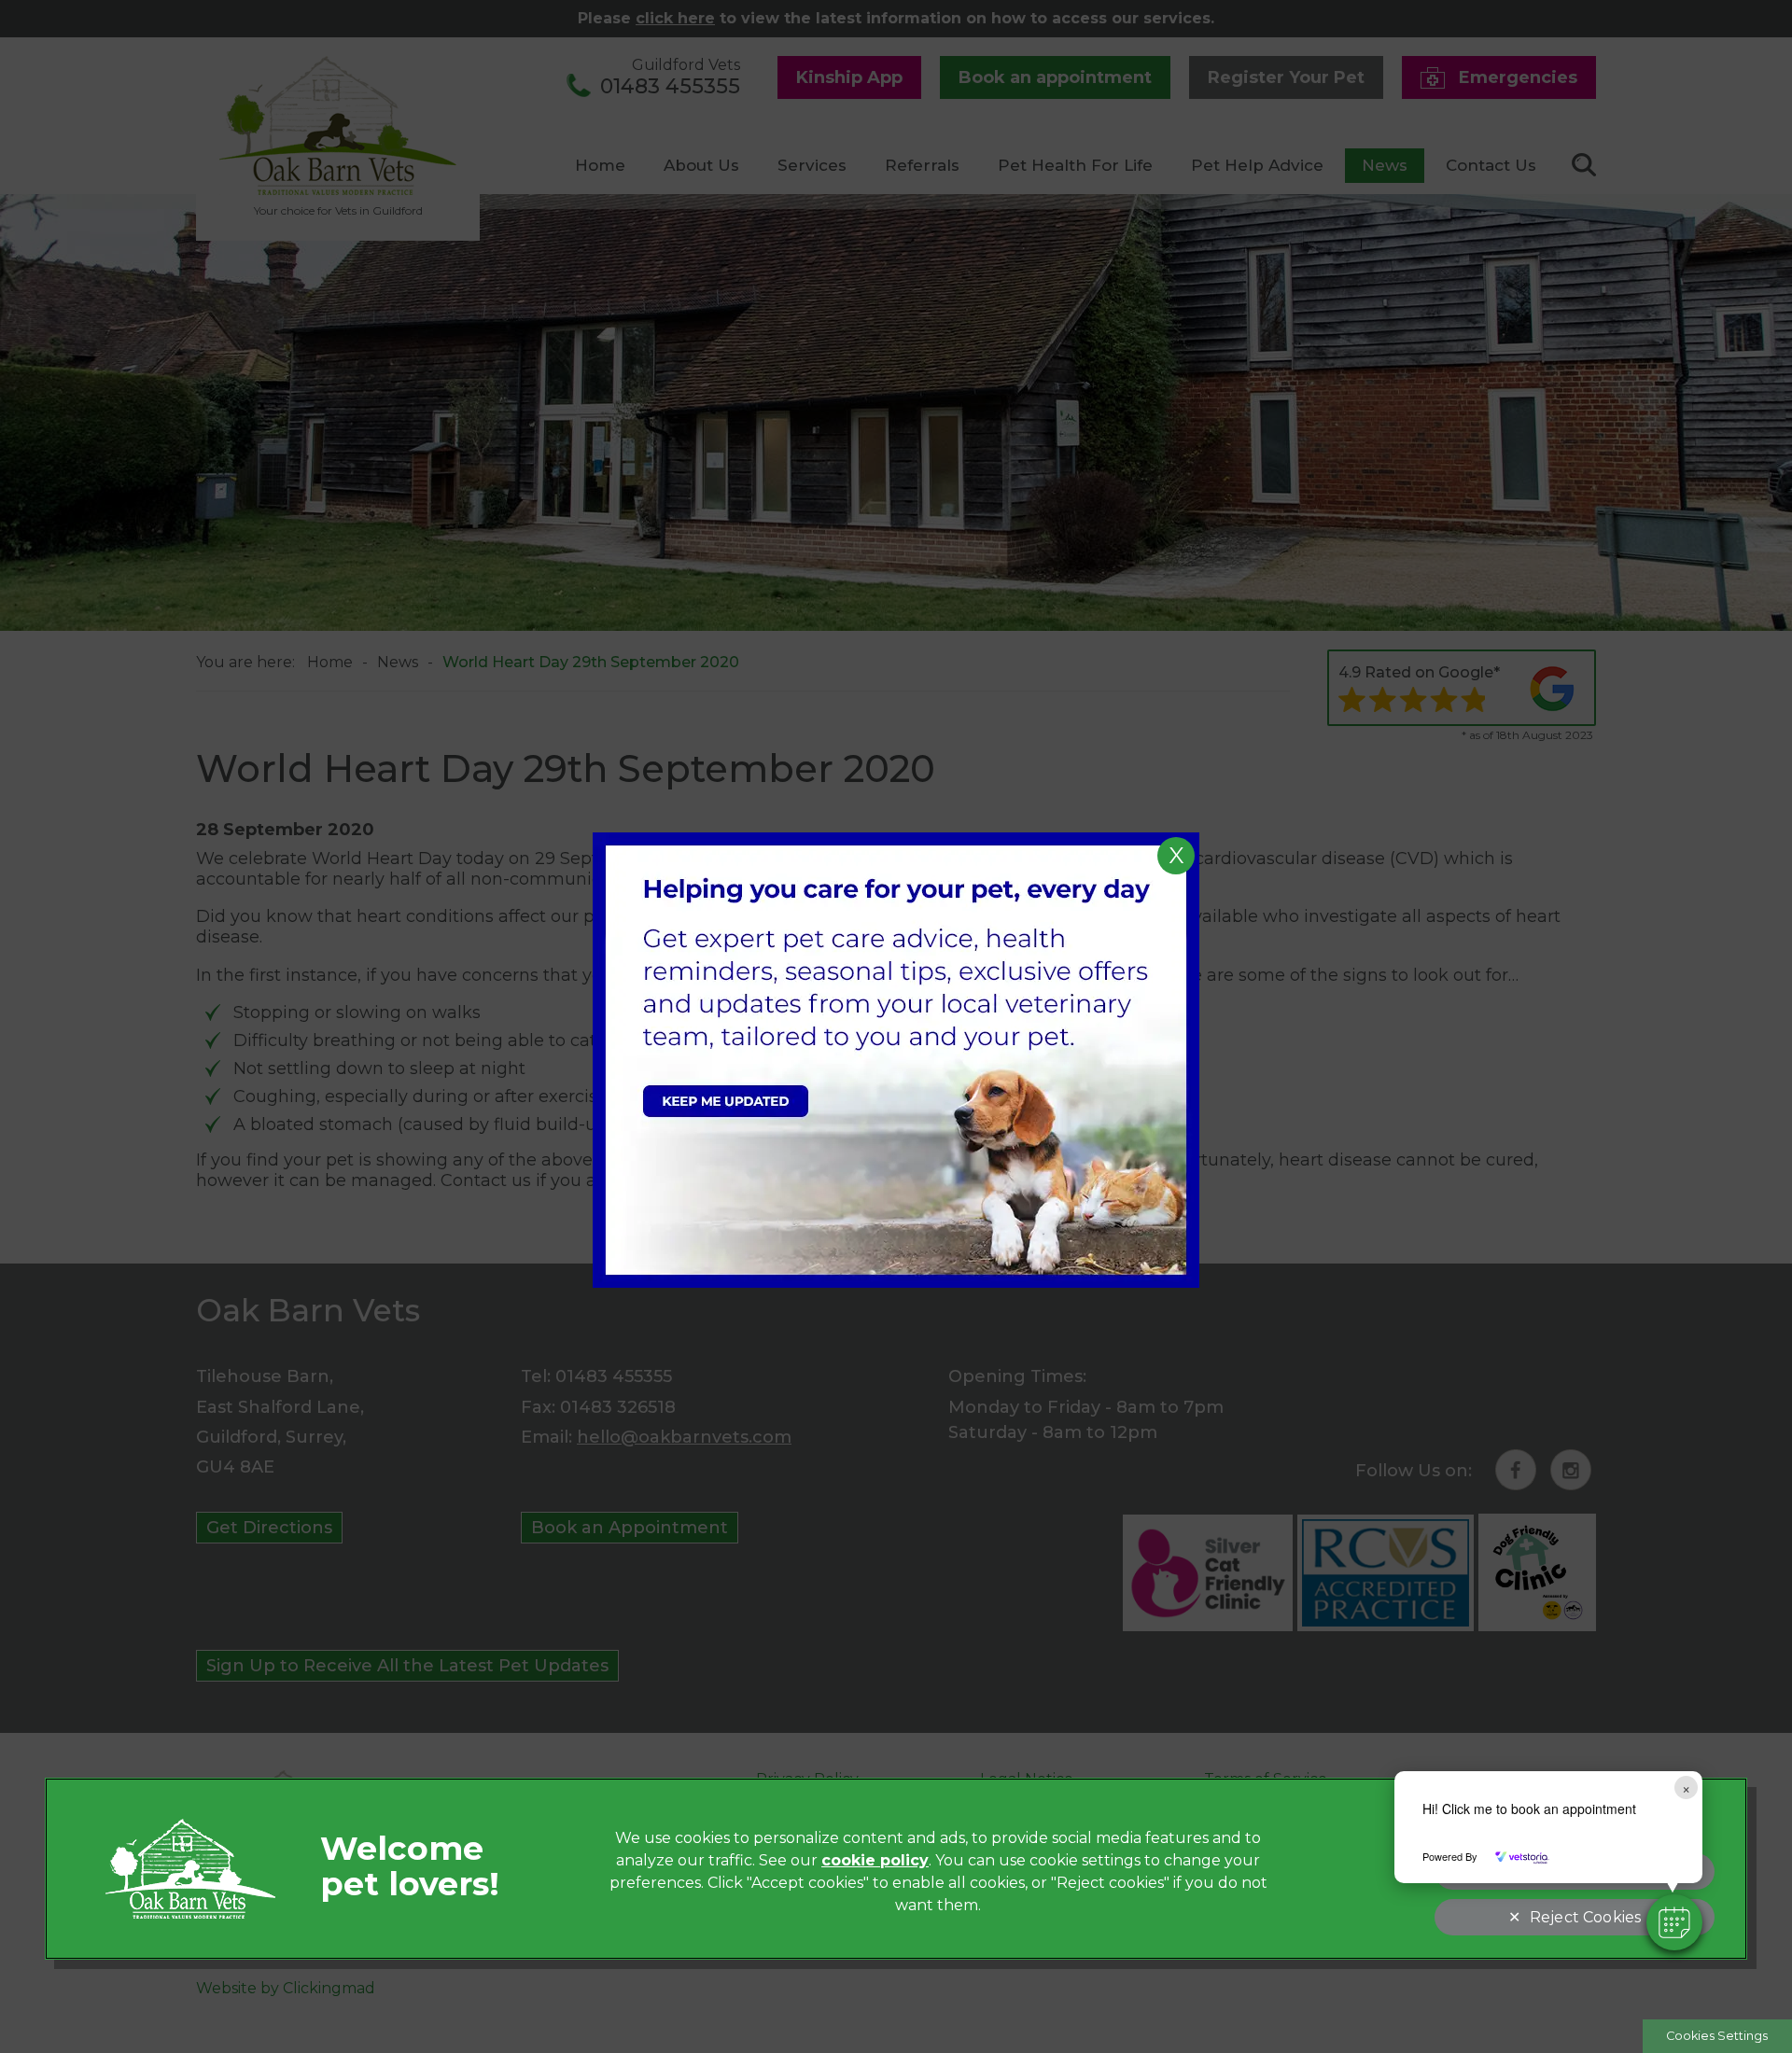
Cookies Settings (1717, 2036)
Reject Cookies (1585, 1917)
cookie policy (875, 1860)
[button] (1674, 1922)
